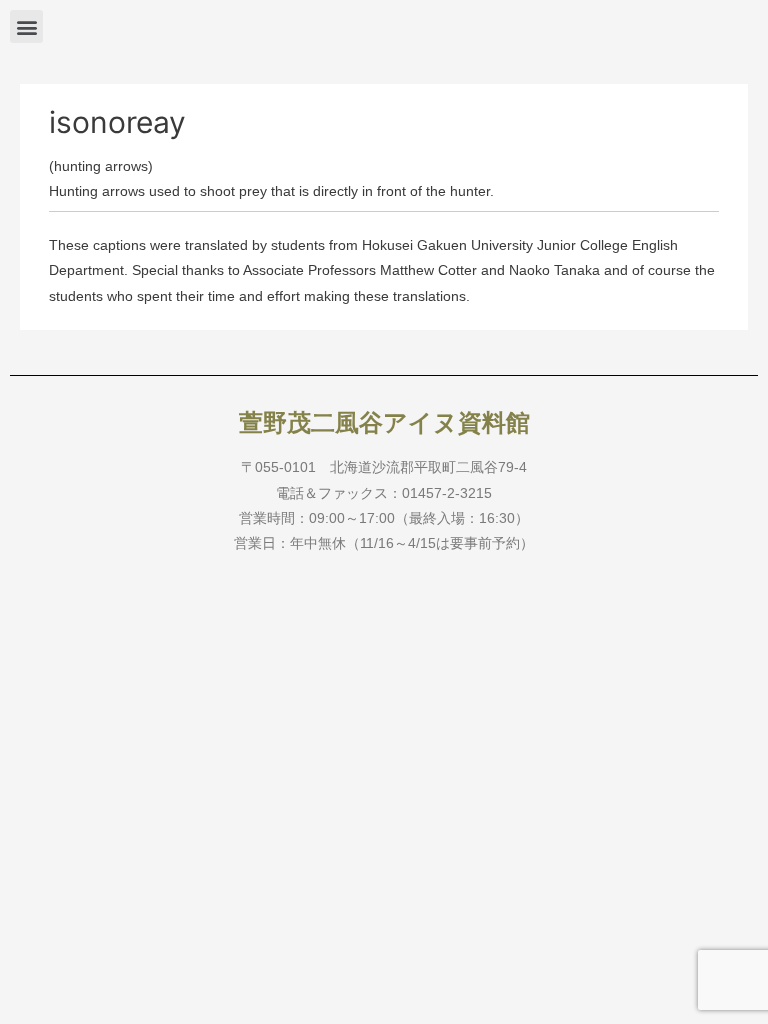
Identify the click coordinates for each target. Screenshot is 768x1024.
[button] (26, 26)
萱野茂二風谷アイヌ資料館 (384, 423)
